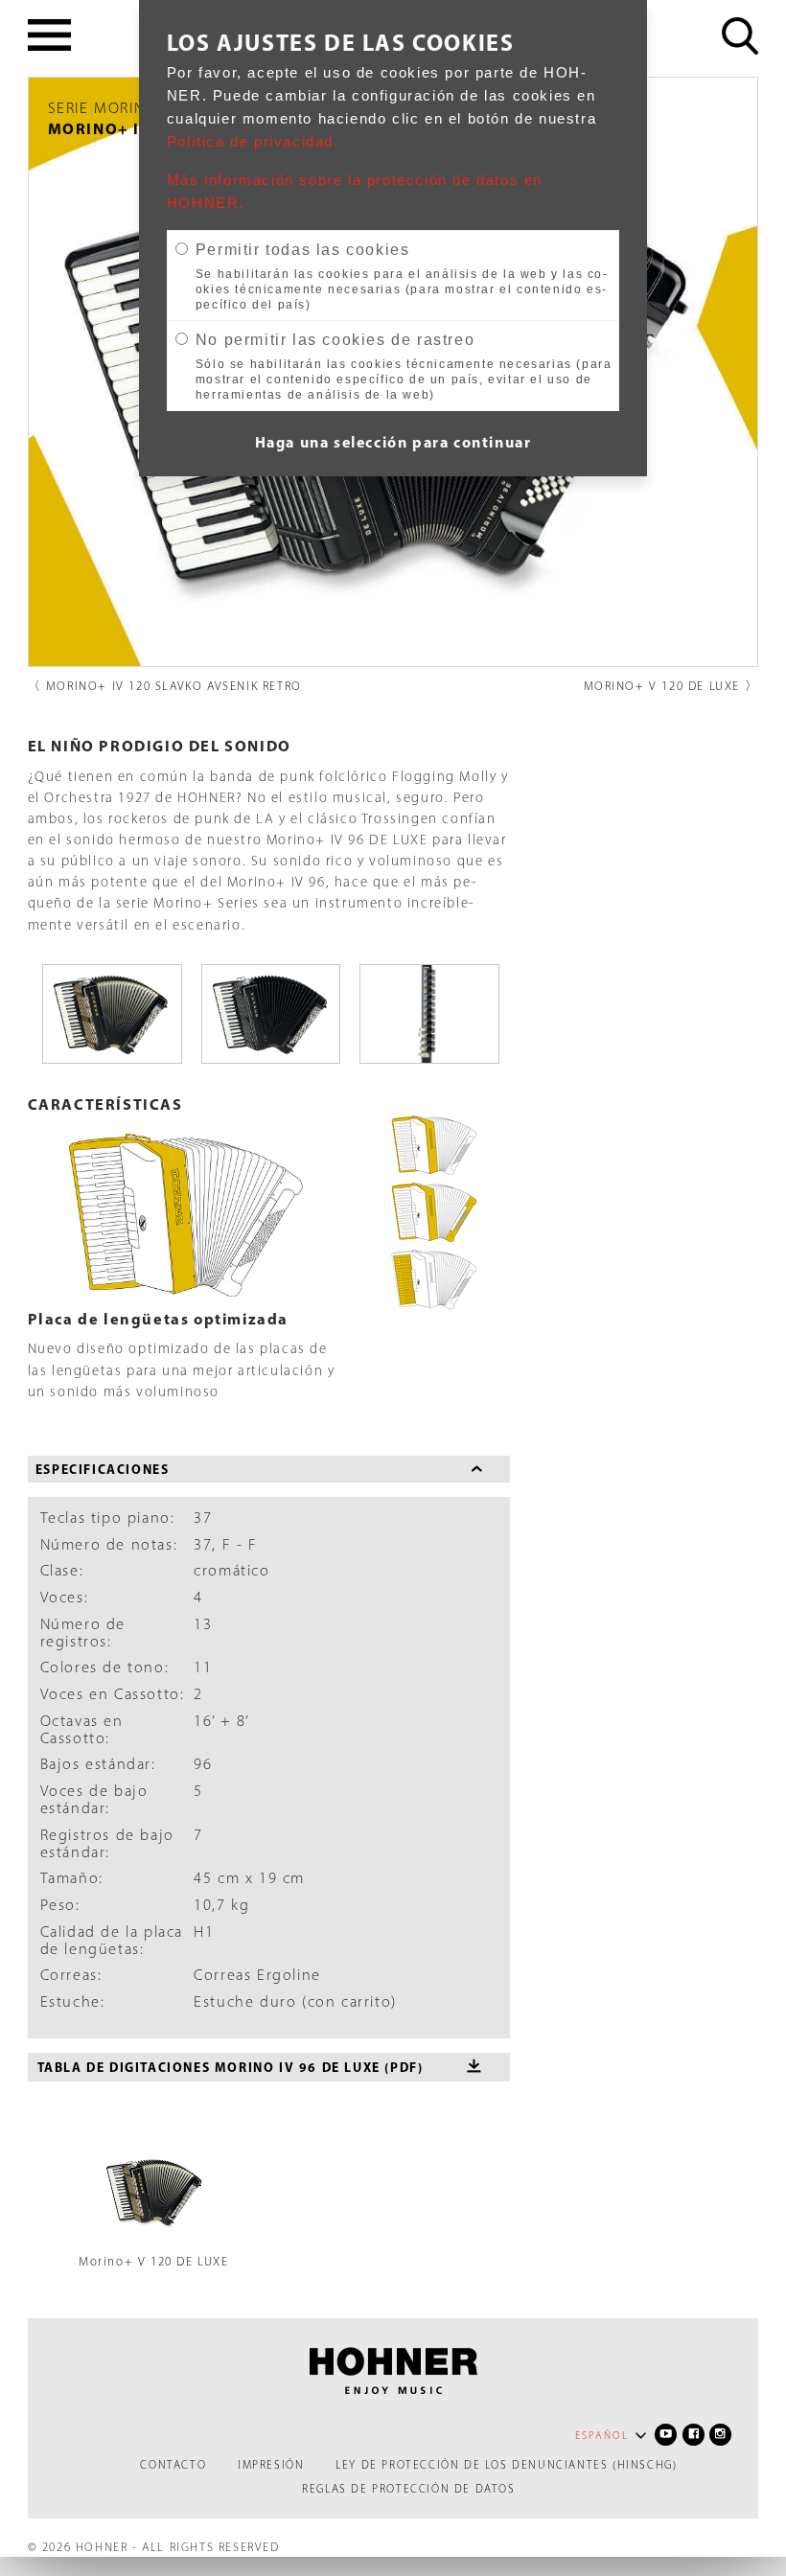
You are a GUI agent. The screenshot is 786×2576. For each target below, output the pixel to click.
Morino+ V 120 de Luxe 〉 (671, 686)
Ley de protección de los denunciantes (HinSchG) (506, 2465)
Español (602, 2436)
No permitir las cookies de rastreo (335, 340)
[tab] (269, 1470)
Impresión (271, 2465)
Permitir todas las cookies (303, 250)
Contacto (173, 2465)
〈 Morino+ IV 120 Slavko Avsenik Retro (165, 686)
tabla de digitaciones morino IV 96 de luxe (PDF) (231, 2067)
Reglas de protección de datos (408, 2489)
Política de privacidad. (253, 142)
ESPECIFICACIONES (103, 1469)
